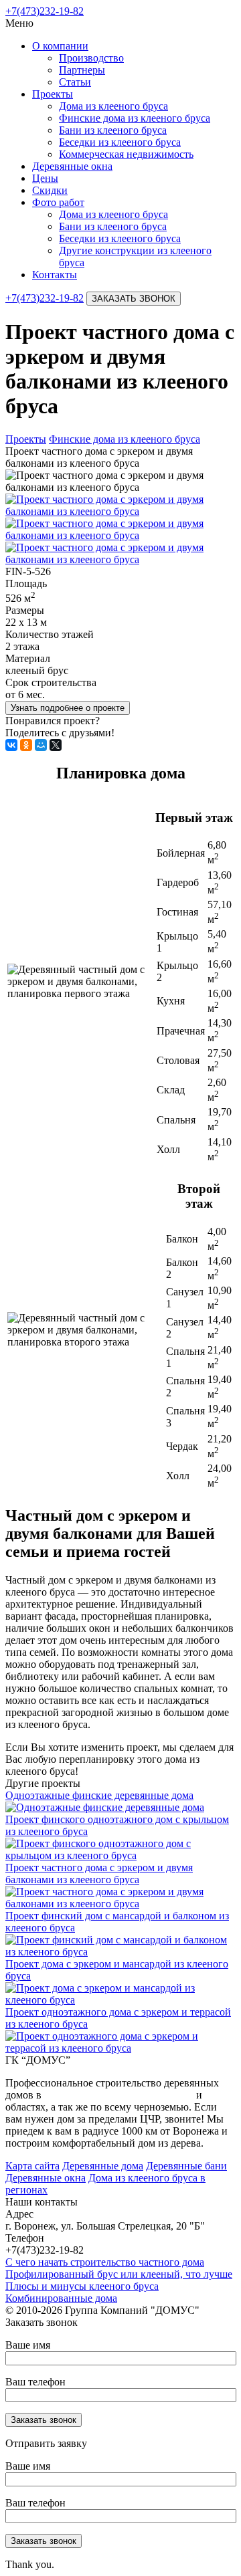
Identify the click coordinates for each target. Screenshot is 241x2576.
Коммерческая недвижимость (126, 154)
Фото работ (58, 202)
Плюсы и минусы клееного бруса (82, 2286)
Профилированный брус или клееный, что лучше (119, 2274)
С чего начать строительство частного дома (105, 2262)
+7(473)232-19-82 (45, 11)
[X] (56, 745)
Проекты (53, 94)
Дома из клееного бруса (113, 106)
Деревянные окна (72, 166)
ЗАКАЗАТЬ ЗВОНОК (134, 299)
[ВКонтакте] (11, 745)
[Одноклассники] (26, 745)
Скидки (50, 190)
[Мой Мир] (41, 745)
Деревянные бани (186, 2166)
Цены (45, 178)
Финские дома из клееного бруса (135, 118)
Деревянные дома (103, 2166)
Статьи (75, 82)
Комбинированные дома (61, 2298)
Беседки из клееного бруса (120, 142)
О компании (60, 46)
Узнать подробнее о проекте (68, 708)
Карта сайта (32, 2166)
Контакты (55, 275)
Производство (91, 58)
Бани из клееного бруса (113, 130)
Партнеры (82, 70)
